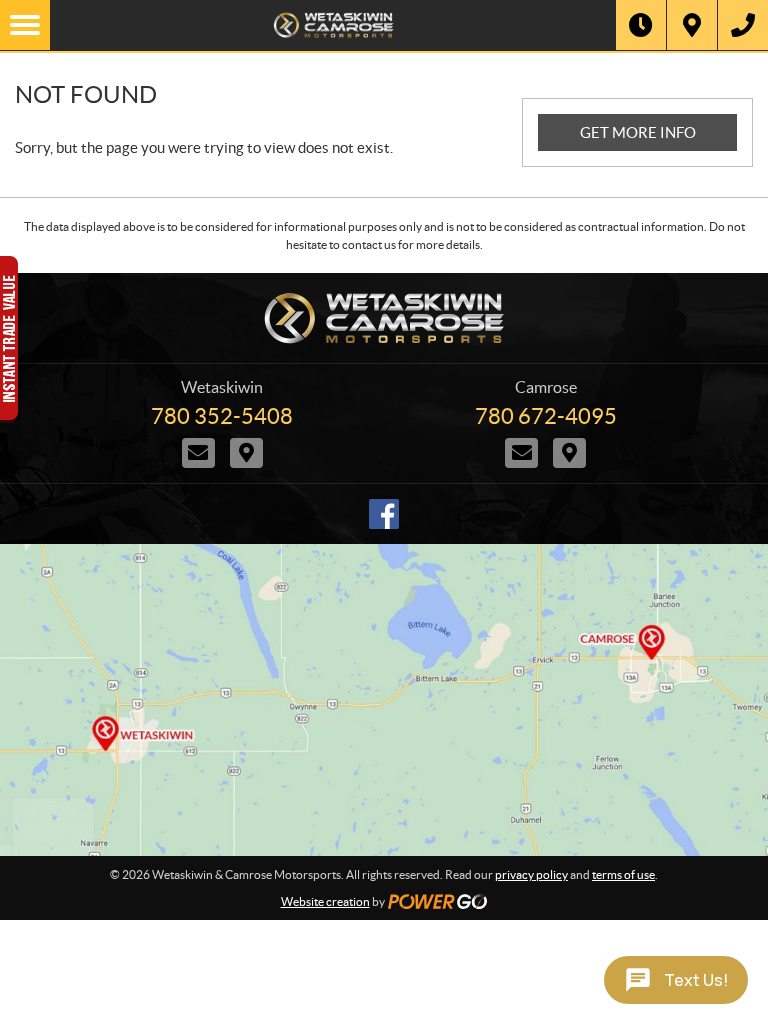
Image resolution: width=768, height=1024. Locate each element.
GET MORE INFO (638, 132)
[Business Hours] (641, 25)
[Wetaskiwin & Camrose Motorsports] (333, 25)
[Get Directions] (692, 25)
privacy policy (531, 874)
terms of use (623, 874)
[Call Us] (743, 25)
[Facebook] (384, 514)
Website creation (325, 901)
